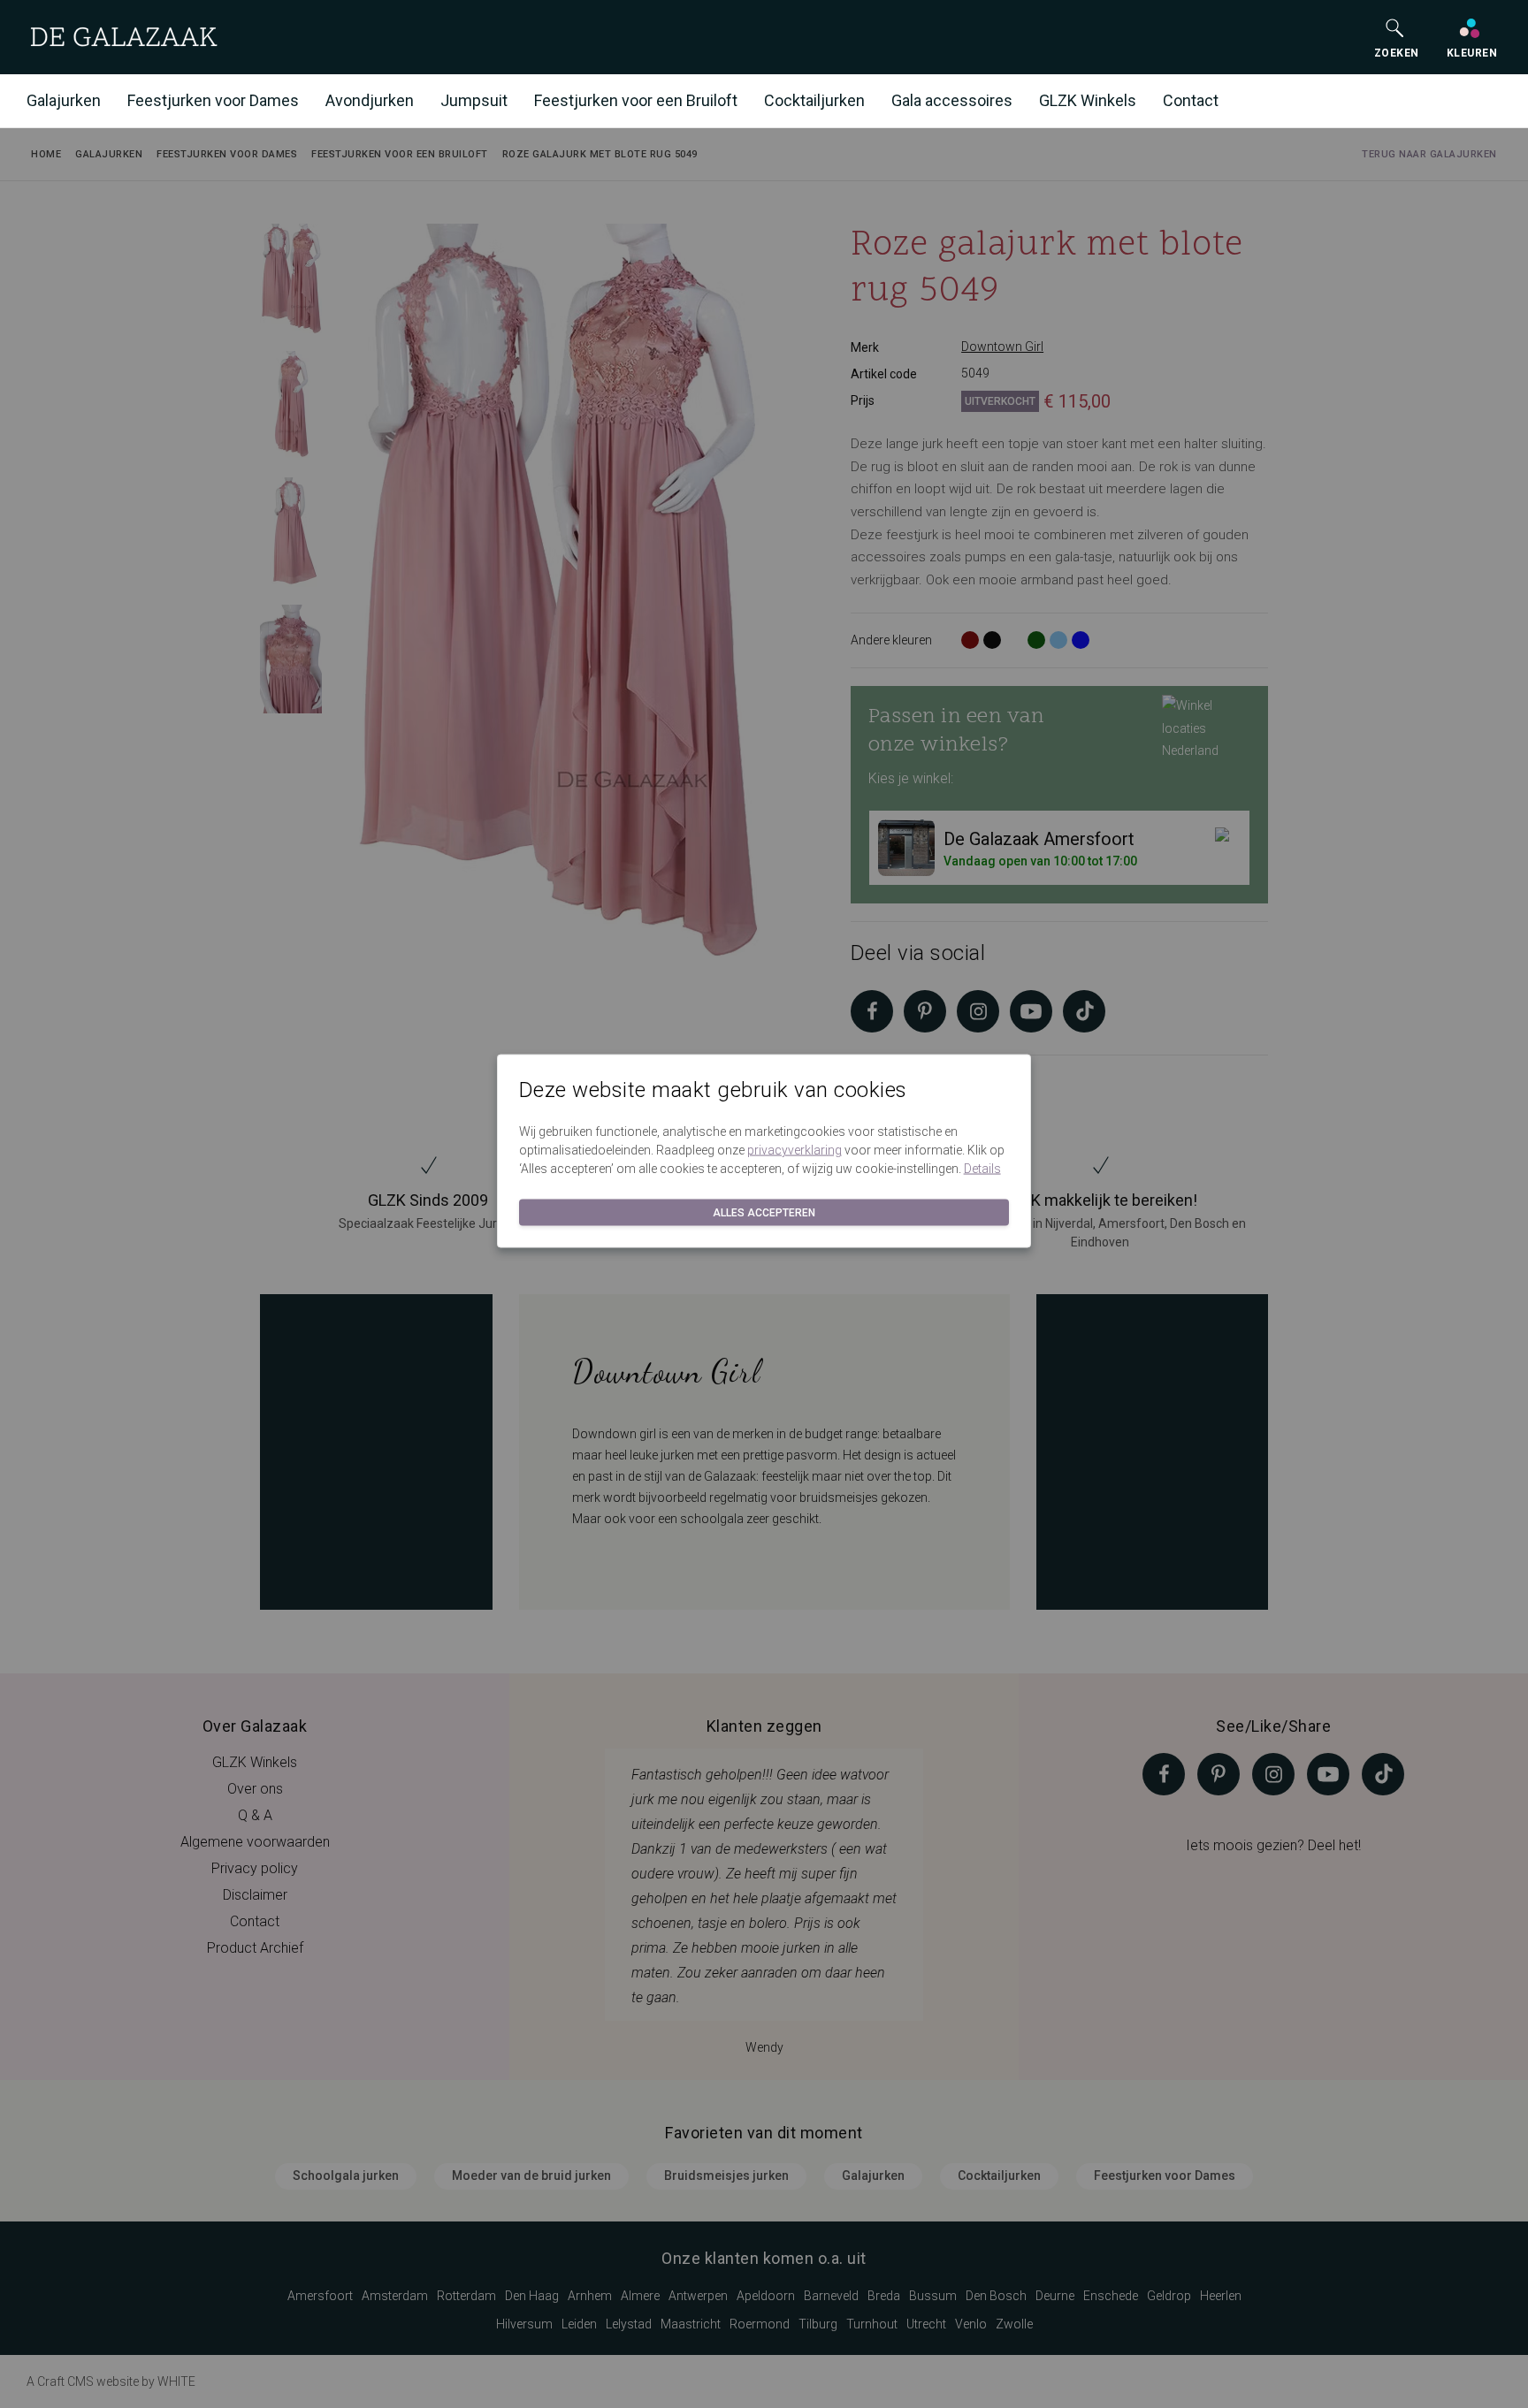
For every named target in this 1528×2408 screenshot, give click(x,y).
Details (982, 1168)
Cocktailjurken (814, 100)
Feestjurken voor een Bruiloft (636, 100)
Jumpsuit (474, 100)
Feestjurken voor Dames (213, 100)
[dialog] (764, 1204)
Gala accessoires (952, 100)
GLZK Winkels (1088, 100)
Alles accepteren (764, 1212)
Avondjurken (370, 100)
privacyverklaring (795, 1149)
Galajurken (64, 100)
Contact (1191, 100)
